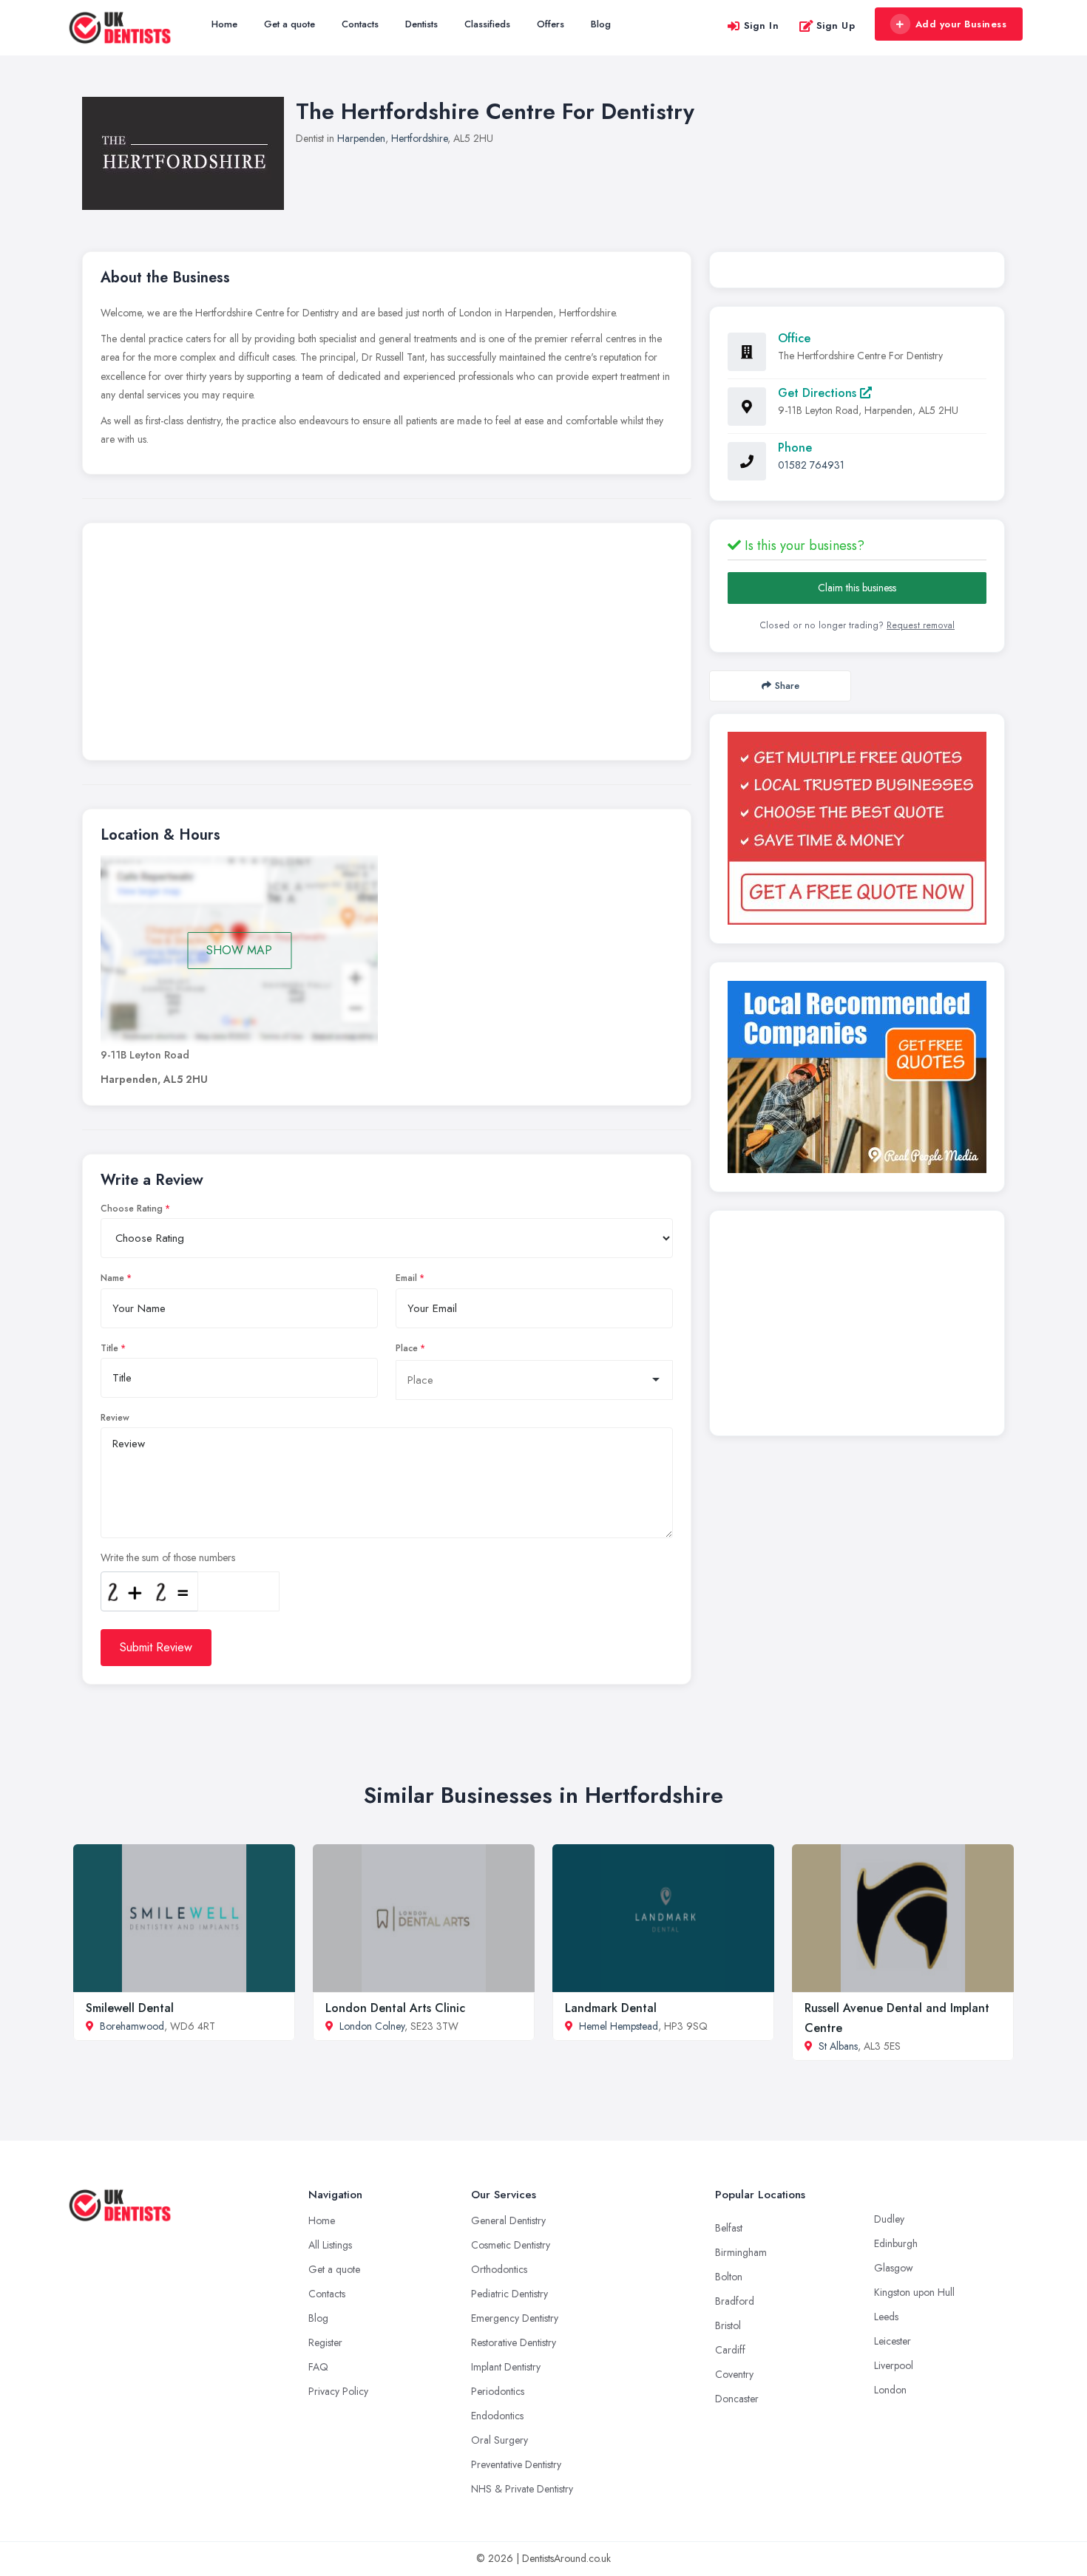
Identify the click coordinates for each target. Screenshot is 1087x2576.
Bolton (729, 2277)
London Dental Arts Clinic (395, 2008)
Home (224, 24)
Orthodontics (499, 2269)
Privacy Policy (338, 2391)
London (890, 2390)
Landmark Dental (611, 2008)
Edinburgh (896, 2243)
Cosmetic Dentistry (511, 2245)
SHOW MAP (239, 950)
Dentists (421, 24)
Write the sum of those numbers (168, 1557)
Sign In (762, 26)
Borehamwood (132, 2026)
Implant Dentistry (506, 2367)
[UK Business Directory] (857, 1077)
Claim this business (857, 588)
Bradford (735, 2301)
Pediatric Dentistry (509, 2294)
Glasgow (894, 2268)
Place (407, 1348)
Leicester (893, 2341)
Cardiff (730, 2350)
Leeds (886, 2317)
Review (115, 1418)
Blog (601, 24)
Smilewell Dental (130, 2008)
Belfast (729, 2228)
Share (787, 686)
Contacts (360, 24)
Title (109, 1348)
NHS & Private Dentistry (522, 2489)
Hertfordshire (419, 138)
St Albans (838, 2046)
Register (325, 2342)
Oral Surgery (500, 2440)
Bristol (728, 2325)
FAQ (318, 2367)
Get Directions (819, 393)
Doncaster (737, 2399)
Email (406, 1278)
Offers (551, 24)
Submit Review (156, 1647)
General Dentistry (508, 2220)
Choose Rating (132, 1209)
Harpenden (361, 138)
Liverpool (894, 2365)
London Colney (372, 2026)
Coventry (734, 2374)
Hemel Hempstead (619, 2026)
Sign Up (836, 26)
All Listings (330, 2245)
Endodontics (497, 2416)
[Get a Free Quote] (857, 828)
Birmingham (741, 2252)
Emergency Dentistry (515, 2318)
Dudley (889, 2219)
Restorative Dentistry (514, 2342)
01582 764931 (811, 465)
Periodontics (498, 2391)
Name (112, 1278)
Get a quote (289, 24)
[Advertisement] (387, 645)
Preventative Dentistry (516, 2464)
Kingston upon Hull (914, 2292)
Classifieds (487, 24)
